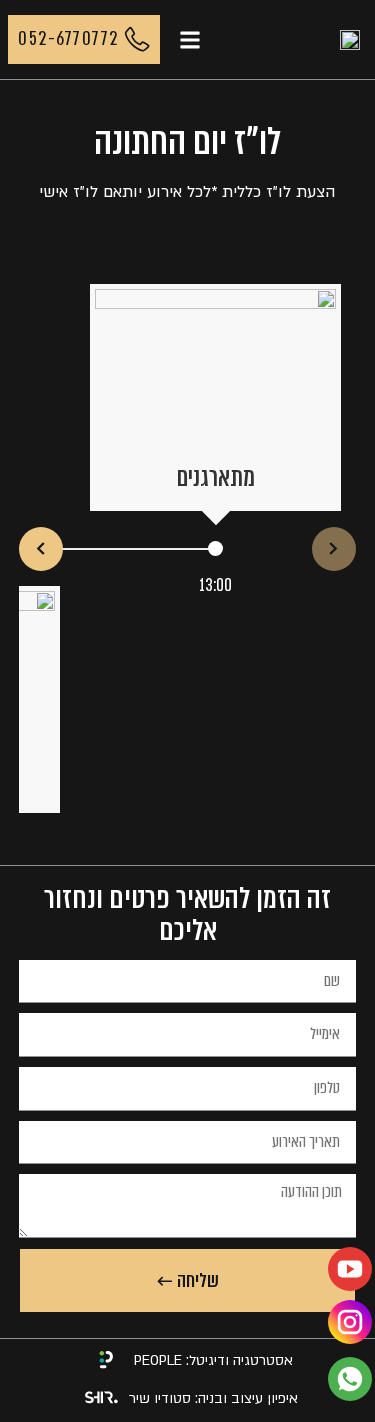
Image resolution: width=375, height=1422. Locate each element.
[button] (189, 39)
